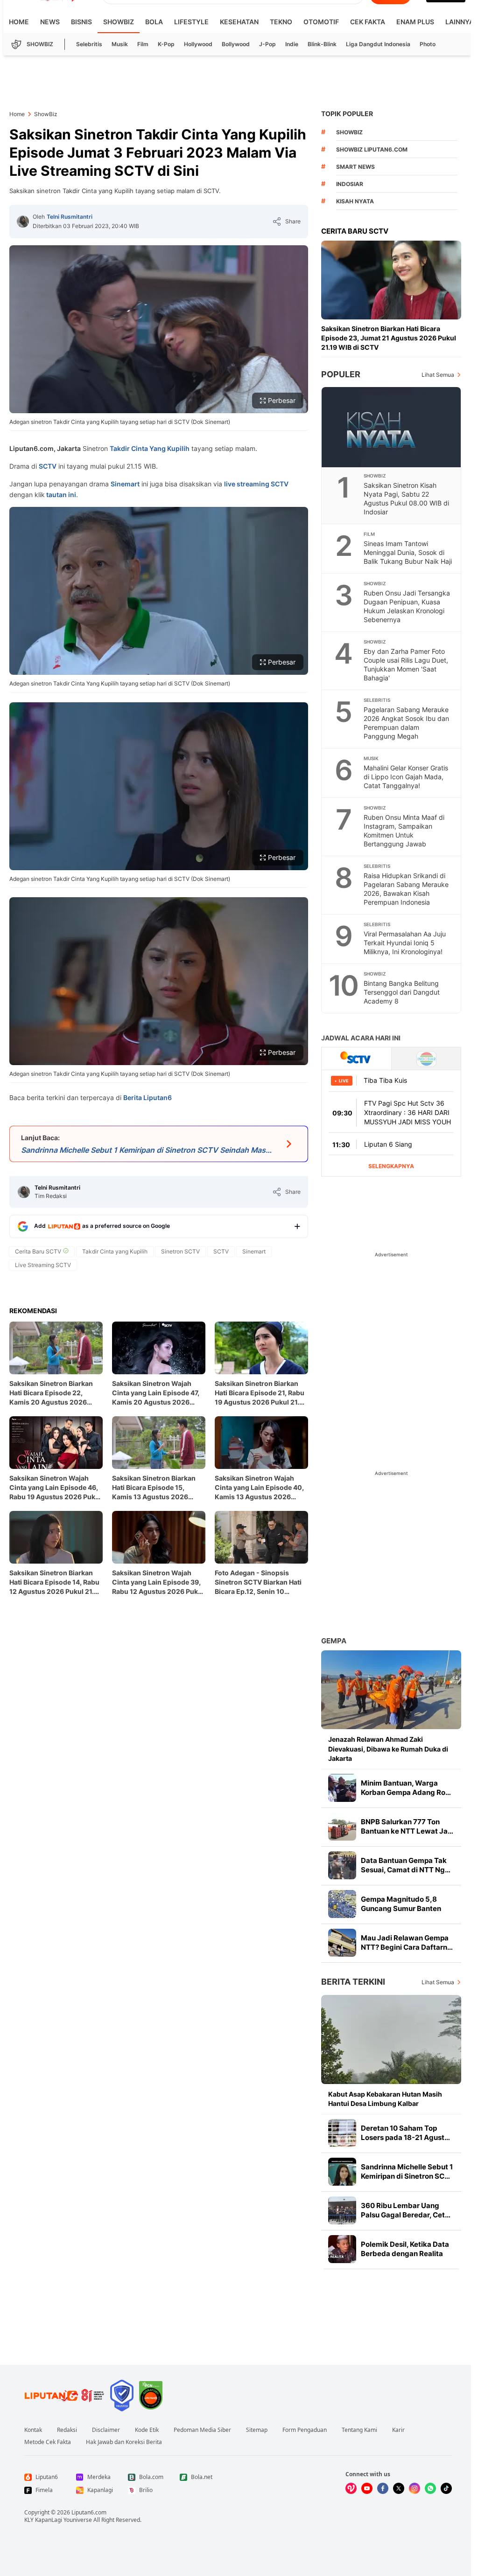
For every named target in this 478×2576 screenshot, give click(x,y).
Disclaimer (106, 2430)
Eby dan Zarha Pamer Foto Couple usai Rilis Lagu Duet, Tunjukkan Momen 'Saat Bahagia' (406, 665)
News (50, 22)
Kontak (33, 2430)
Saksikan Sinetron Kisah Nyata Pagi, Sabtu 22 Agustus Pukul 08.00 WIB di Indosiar (406, 499)
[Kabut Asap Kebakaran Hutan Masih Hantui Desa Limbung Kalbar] (391, 2039)
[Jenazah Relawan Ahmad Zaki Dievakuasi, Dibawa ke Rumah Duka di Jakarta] (391, 1690)
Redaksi (67, 2430)
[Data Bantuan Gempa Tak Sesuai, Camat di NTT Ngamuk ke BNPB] (342, 1865)
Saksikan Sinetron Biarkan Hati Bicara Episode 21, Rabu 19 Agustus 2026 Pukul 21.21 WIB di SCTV (261, 1393)
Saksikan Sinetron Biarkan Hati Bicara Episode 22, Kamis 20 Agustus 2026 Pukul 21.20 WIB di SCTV (51, 1393)
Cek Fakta (368, 22)
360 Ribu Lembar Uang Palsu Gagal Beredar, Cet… (406, 2210)
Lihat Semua (438, 375)
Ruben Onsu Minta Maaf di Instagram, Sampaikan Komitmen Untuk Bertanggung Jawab (404, 831)
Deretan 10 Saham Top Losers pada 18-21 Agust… (405, 2133)
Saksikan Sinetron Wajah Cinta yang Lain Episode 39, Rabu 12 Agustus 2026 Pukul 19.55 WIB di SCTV (158, 1582)
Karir (398, 2430)
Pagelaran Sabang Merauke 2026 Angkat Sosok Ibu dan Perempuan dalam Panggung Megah (406, 723)
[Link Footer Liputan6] (64, 2396)
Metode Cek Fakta (48, 2442)
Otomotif (321, 22)
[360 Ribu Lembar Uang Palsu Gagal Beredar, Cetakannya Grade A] (342, 2210)
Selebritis (89, 44)
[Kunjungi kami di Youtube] (367, 2488)
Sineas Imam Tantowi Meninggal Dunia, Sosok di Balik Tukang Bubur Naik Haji (408, 552)
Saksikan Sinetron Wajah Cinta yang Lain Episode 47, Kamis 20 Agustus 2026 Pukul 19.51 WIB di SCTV (156, 1393)
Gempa (334, 1641)
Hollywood (198, 44)
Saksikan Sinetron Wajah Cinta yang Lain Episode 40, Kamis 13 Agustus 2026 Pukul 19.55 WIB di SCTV (259, 1488)
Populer (341, 374)
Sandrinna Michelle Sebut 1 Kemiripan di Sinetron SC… (407, 2171)
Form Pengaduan (305, 2430)
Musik (120, 44)
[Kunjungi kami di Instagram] (415, 2488)
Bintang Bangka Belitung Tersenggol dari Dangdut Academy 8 (402, 992)
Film (143, 44)
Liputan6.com (89, 2512)
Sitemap (257, 2430)
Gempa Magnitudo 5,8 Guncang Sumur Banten (401, 1904)
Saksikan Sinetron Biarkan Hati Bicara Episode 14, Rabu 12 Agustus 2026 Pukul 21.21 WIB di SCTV (55, 1582)
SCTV (48, 466)
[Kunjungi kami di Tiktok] (446, 2488)
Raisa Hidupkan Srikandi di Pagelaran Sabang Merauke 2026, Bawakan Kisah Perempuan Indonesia (406, 889)
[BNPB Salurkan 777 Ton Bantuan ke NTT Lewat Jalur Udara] (342, 1827)
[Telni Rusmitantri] (23, 222)
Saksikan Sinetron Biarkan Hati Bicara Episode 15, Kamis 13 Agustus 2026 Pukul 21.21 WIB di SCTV (154, 1488)
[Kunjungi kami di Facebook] (383, 2488)
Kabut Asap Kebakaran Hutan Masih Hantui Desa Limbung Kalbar (385, 2099)
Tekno (281, 22)
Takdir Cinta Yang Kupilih (150, 448)
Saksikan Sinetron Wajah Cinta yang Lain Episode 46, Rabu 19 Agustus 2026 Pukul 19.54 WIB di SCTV (55, 1488)
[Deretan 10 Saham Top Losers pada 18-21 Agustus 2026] (342, 2133)
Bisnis (81, 22)
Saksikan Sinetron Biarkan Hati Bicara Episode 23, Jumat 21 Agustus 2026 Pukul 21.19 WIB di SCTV (389, 338)
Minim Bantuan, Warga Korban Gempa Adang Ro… (406, 1788)
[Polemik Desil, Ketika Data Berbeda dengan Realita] (342, 2249)
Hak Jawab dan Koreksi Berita (124, 2442)
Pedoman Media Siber (202, 2430)
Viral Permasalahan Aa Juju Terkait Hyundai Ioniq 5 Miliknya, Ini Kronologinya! (405, 943)
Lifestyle (191, 22)
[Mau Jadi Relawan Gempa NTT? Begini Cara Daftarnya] (342, 1943)
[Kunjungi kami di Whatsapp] (430, 2488)
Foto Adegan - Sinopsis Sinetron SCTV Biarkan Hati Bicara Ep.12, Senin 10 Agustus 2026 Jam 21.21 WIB (261, 1582)
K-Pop (166, 44)
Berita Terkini (353, 1982)
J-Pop (267, 44)
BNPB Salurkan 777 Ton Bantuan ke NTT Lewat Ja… (407, 1826)
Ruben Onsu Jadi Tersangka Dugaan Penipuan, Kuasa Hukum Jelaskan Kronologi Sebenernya (407, 606)
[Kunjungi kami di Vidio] (351, 2488)
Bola (154, 22)
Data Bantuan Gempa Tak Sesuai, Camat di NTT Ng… (406, 1865)
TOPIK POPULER (347, 114)
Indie (292, 44)
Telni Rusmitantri (70, 217)
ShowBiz (119, 22)
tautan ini (60, 495)
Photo (428, 44)
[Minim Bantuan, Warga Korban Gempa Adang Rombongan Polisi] (342, 1788)
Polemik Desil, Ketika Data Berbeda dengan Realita (405, 2249)
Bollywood (236, 44)
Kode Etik (147, 2430)
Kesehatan (239, 22)
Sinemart (125, 484)
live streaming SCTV (256, 484)
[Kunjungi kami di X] (399, 2488)
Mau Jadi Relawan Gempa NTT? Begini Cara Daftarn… (407, 1942)
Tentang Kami (359, 2430)
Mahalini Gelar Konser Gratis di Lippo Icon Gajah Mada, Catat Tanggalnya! (406, 777)
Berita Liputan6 (148, 1098)
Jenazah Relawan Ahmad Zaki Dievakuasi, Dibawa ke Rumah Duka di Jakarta (388, 1748)
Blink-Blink (322, 44)
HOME (19, 22)
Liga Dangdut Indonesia (378, 44)
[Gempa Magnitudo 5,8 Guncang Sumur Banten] (342, 1904)
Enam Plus (415, 22)
